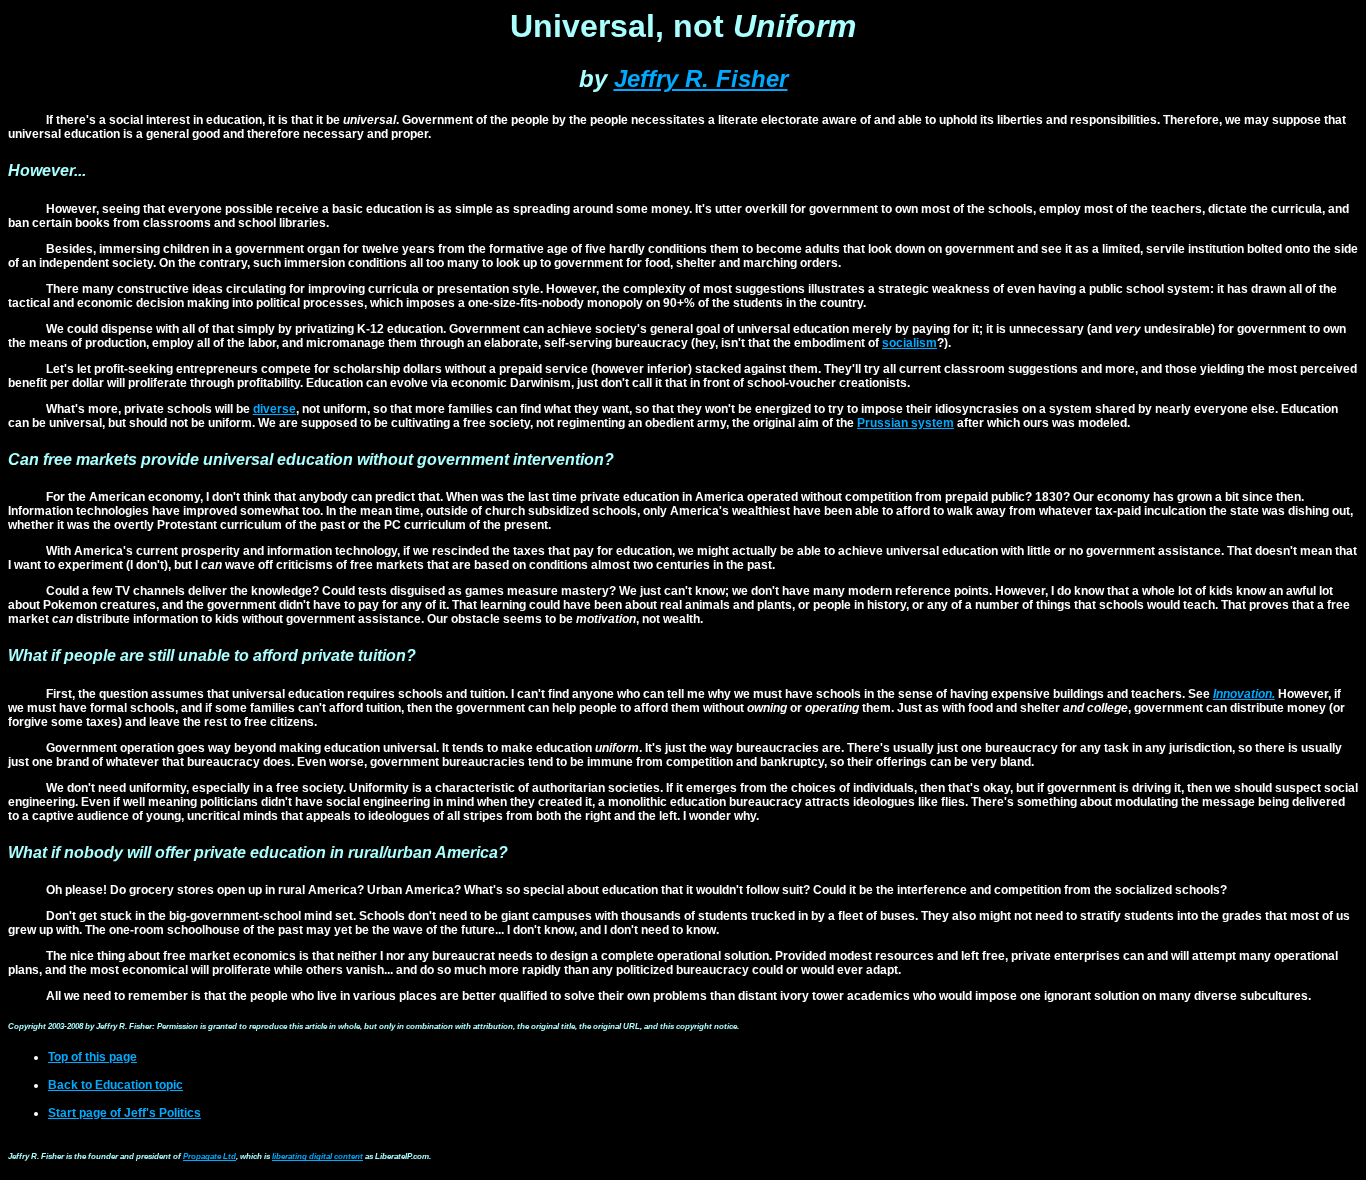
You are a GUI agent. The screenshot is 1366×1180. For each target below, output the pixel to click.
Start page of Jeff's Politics (124, 1113)
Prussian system (905, 423)
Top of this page (92, 1057)
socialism (909, 343)
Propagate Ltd (209, 1156)
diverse (274, 409)
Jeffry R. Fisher (701, 78)
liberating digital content (317, 1156)
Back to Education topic (115, 1085)
